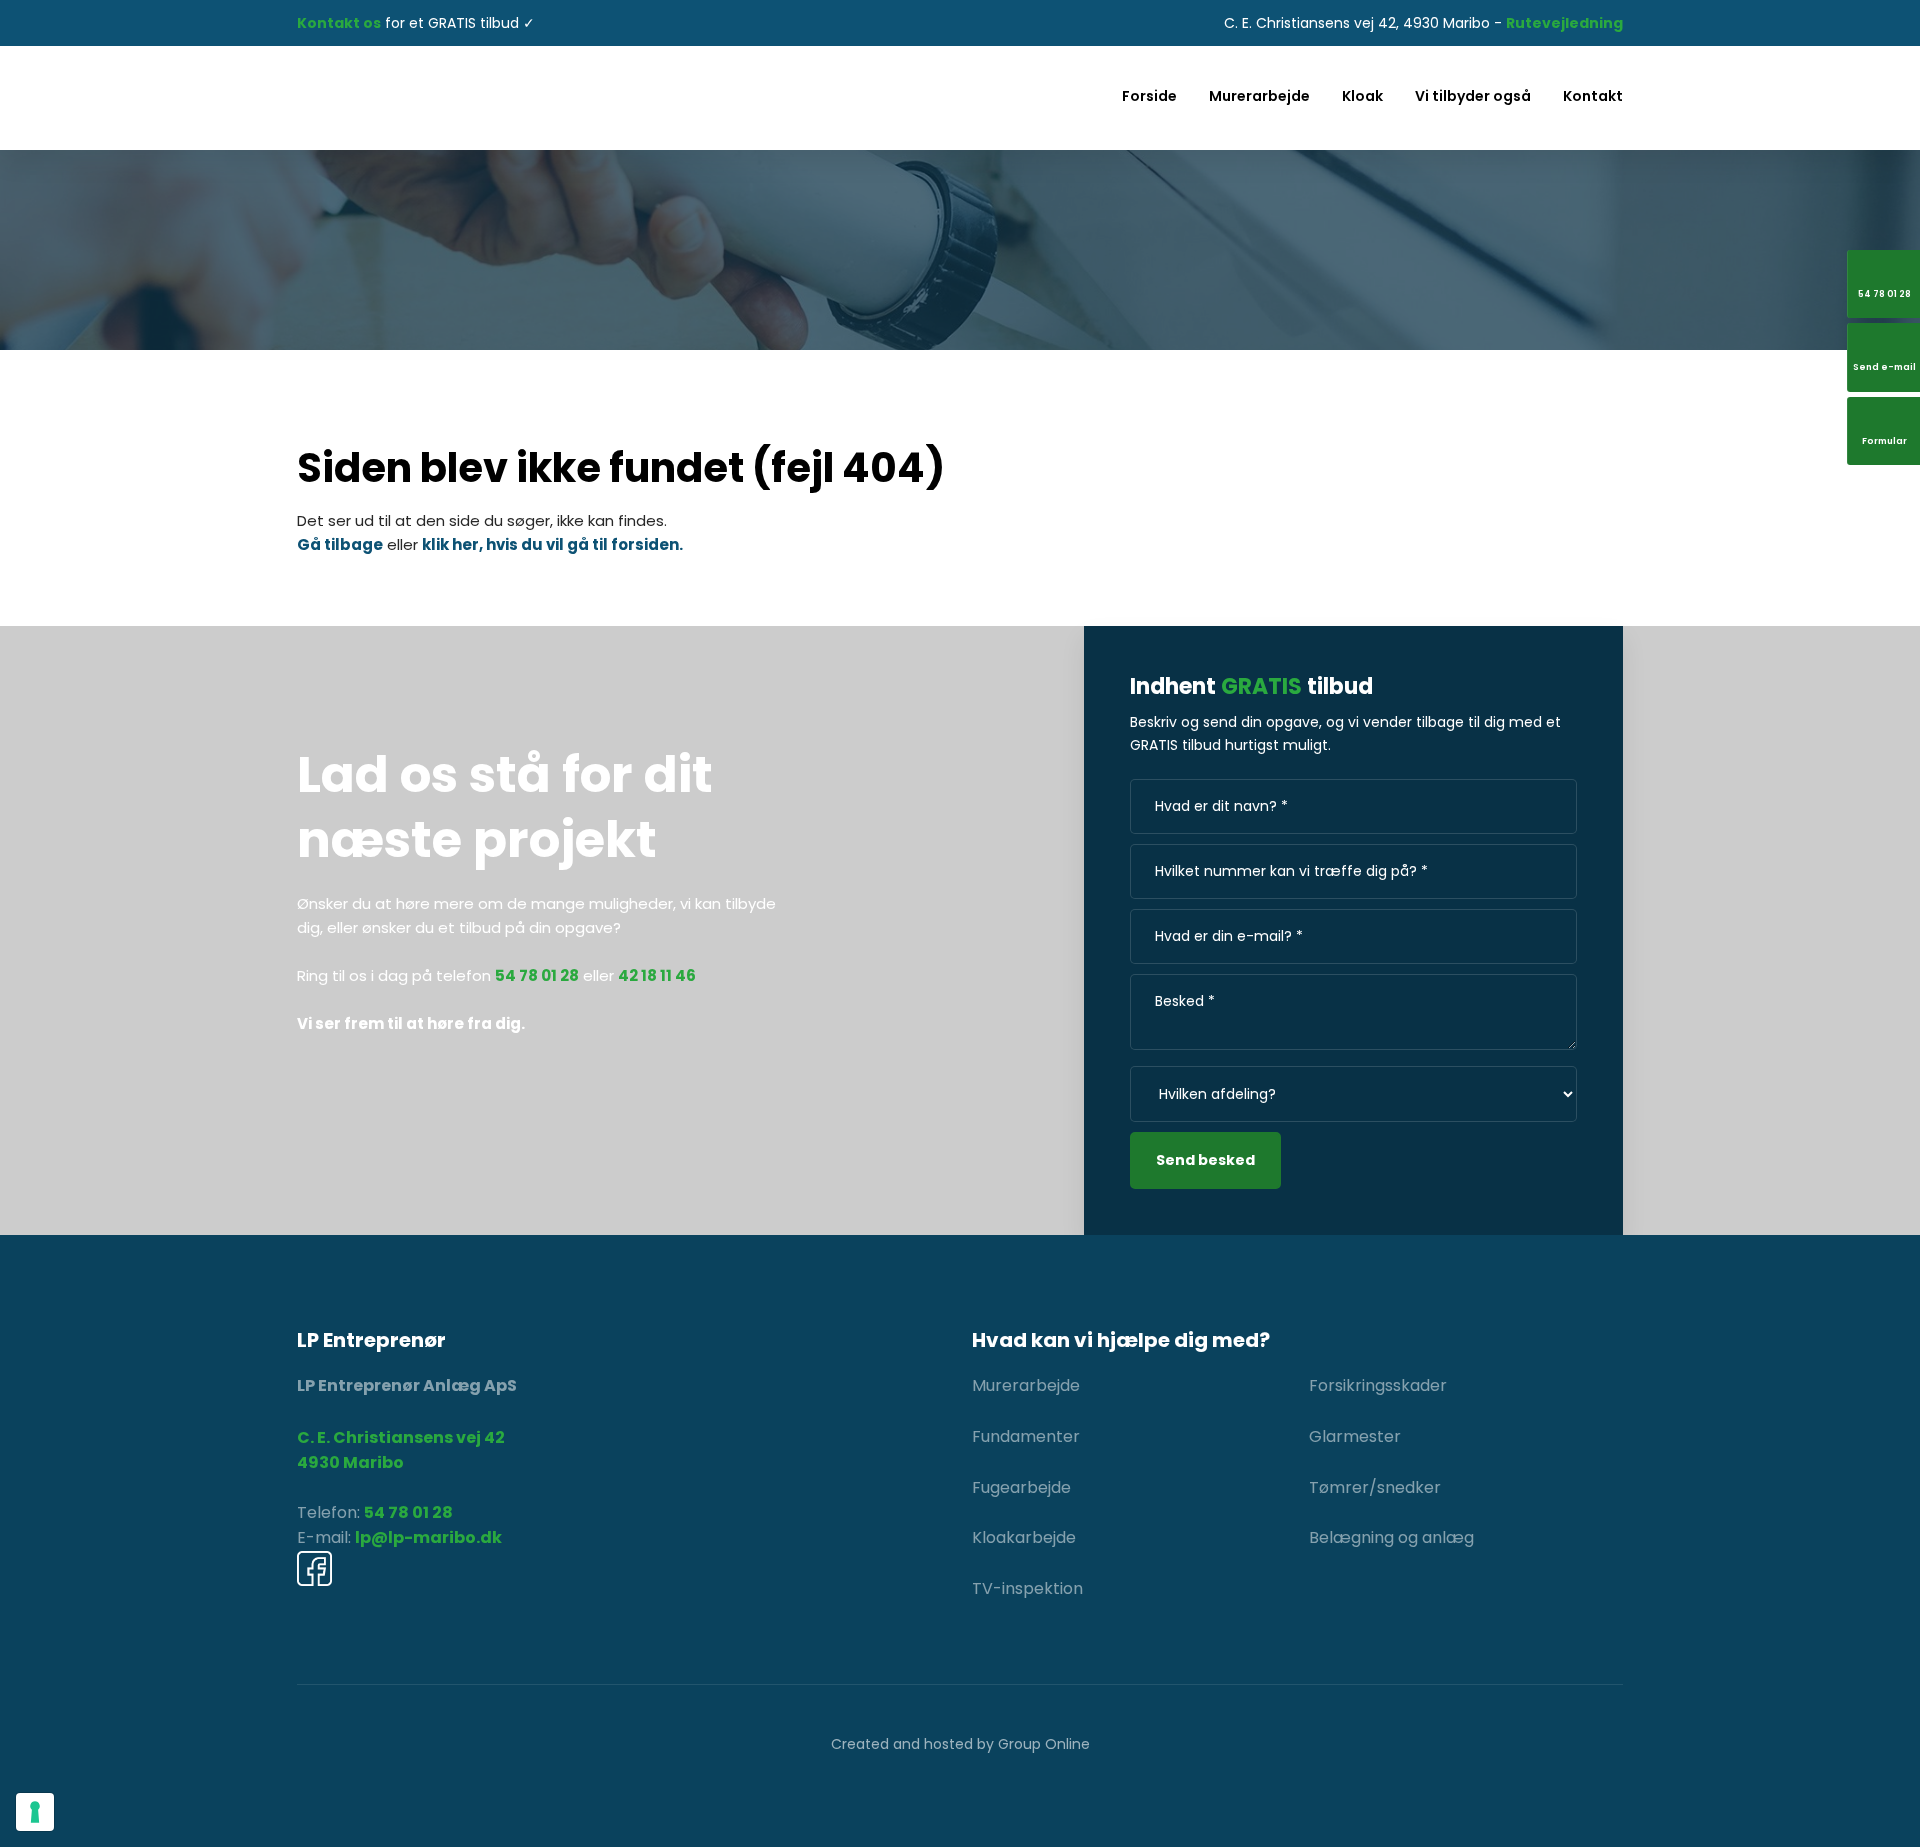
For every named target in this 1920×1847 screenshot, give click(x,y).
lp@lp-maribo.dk (428, 1537)
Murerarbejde (1259, 96)
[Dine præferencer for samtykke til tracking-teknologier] (35, 1812)
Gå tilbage (340, 544)
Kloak (1362, 96)
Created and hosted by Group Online (960, 1744)
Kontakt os (339, 23)
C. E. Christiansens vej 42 (401, 1437)
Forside (1149, 96)
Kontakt (1593, 96)
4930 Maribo (350, 1462)
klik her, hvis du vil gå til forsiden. (552, 544)
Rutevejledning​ (1564, 23)
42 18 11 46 (657, 975)
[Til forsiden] (510, 98)
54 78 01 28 (408, 1512)
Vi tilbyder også (1473, 96)
